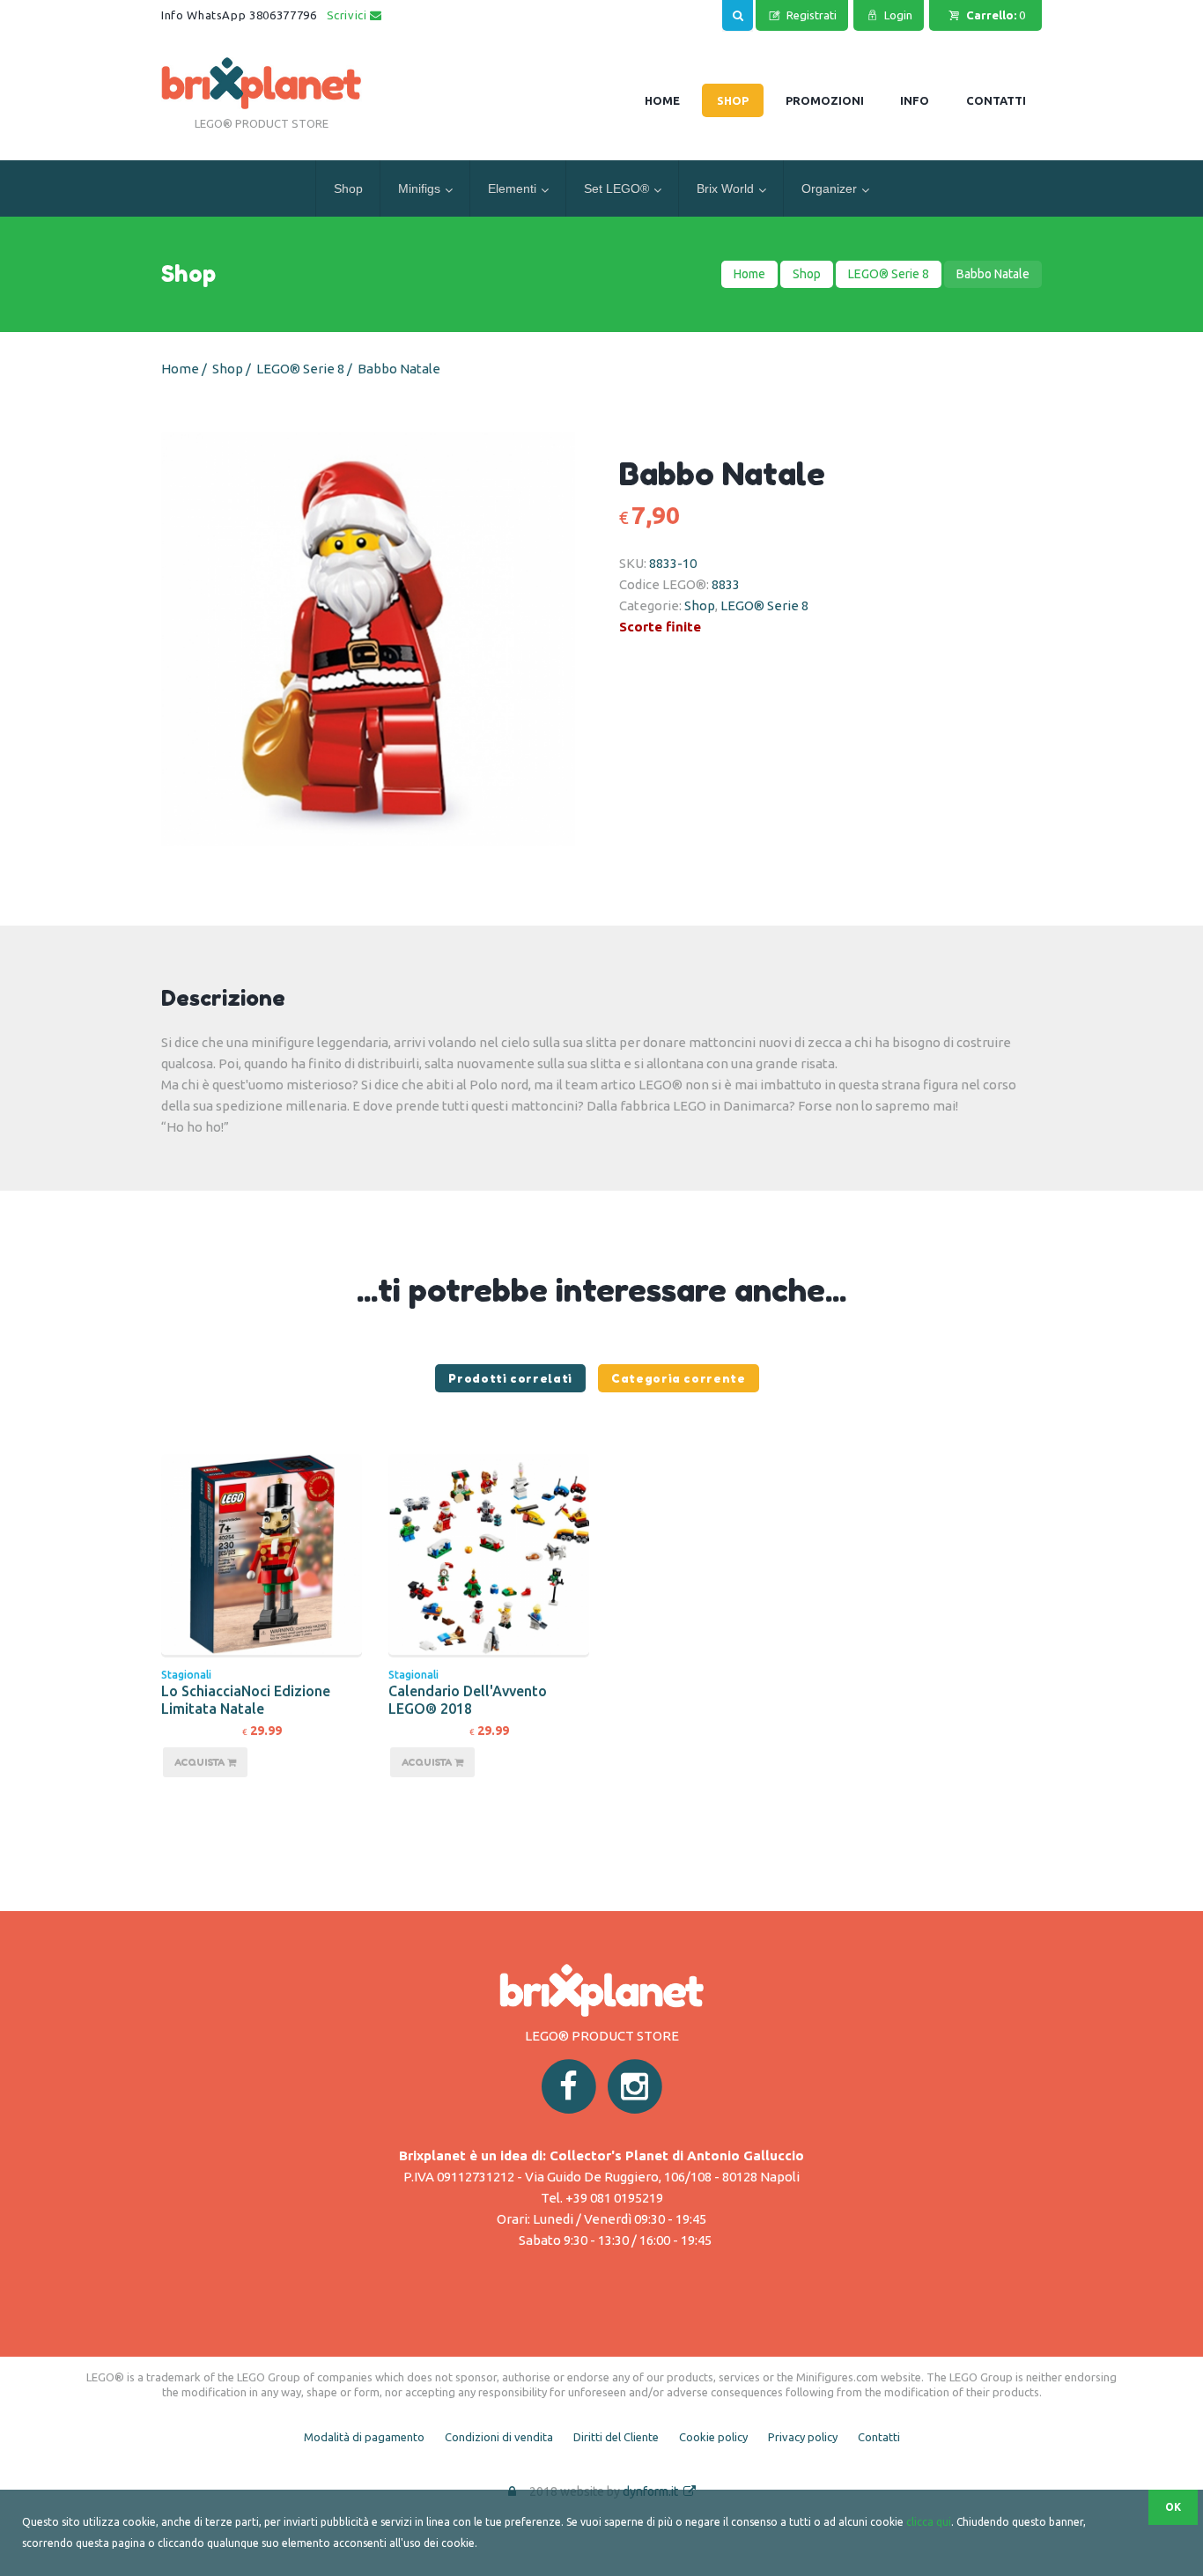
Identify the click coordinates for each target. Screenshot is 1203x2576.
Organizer (829, 188)
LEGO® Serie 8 (889, 274)
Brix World (725, 188)
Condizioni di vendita (499, 2437)
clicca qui (929, 2522)
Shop (348, 188)
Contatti (879, 2437)
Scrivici (349, 15)
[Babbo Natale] (394, 639)
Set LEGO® (616, 188)
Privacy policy (803, 2437)
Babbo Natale (399, 369)
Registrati (812, 15)
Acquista (201, 1762)
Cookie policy (713, 2437)
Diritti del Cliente (616, 2437)
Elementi (512, 188)
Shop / (233, 369)
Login (898, 15)
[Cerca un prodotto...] (738, 13)
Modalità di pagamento (364, 2437)
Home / (185, 369)
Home (749, 274)
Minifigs (419, 188)
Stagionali (186, 1675)
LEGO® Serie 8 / (306, 369)
